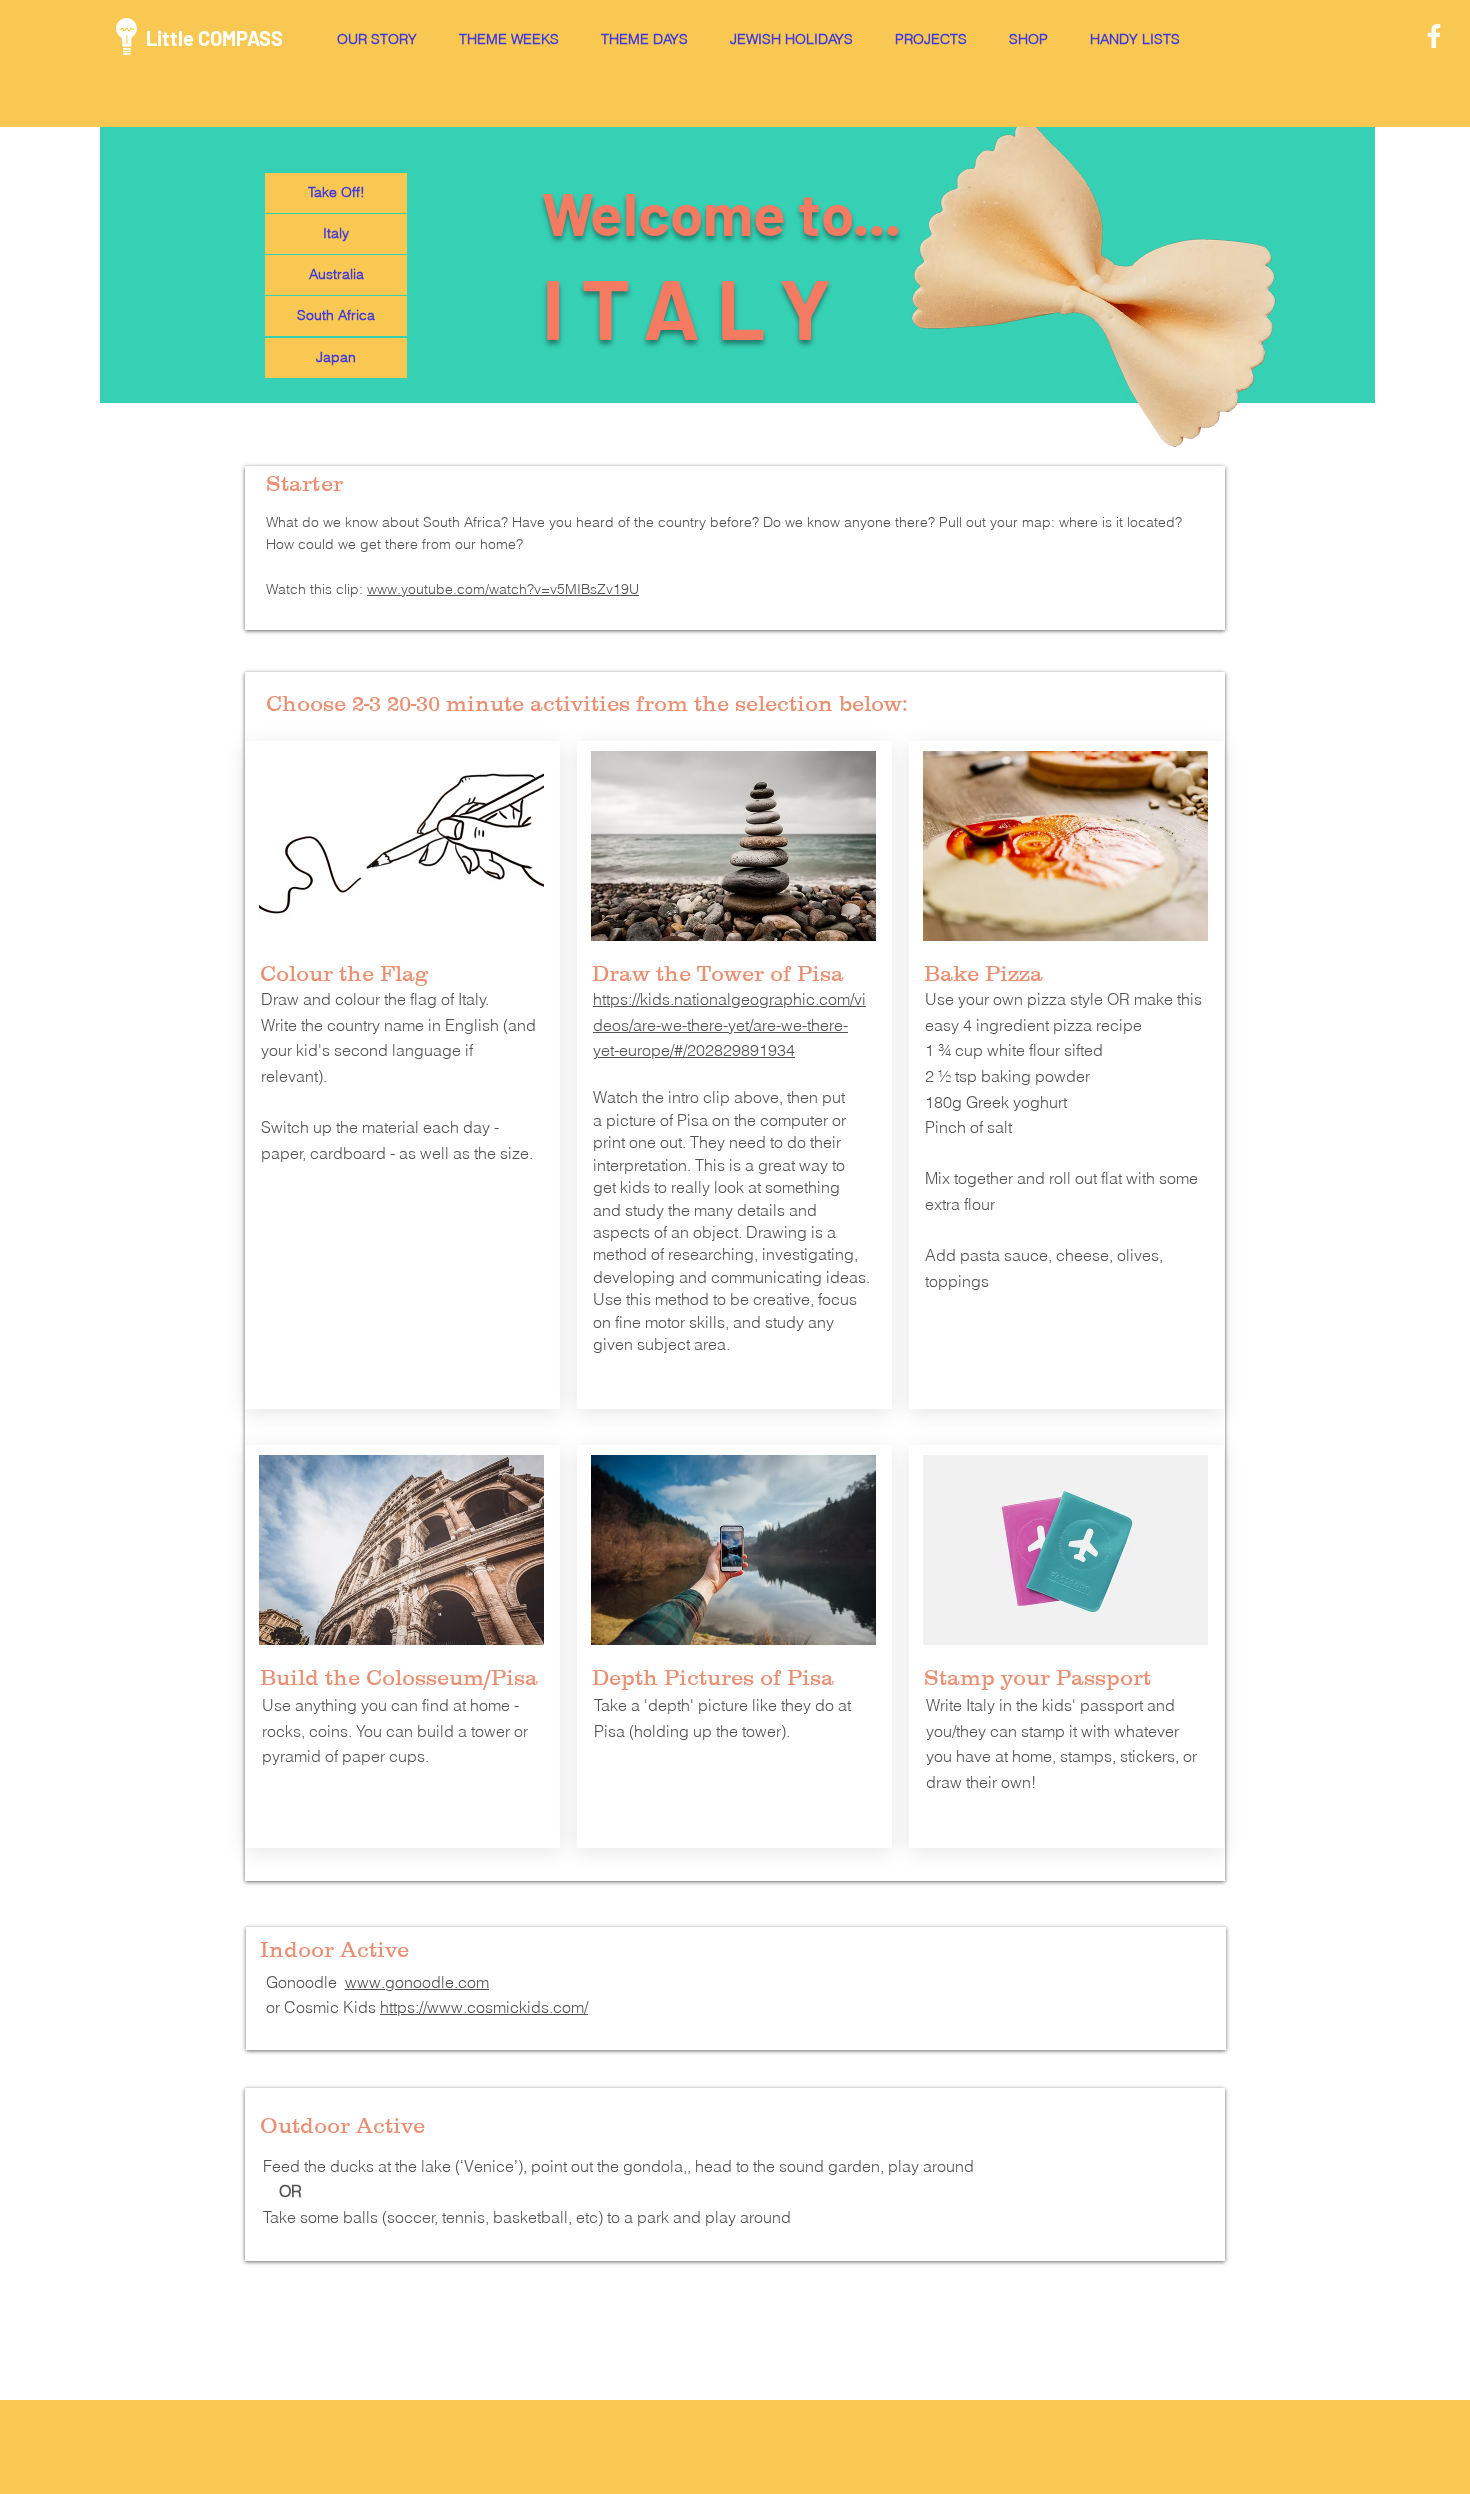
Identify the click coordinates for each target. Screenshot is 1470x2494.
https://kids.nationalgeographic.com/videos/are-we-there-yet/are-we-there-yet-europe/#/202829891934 (729, 1024)
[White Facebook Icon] (1434, 36)
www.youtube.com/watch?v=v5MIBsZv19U (503, 589)
